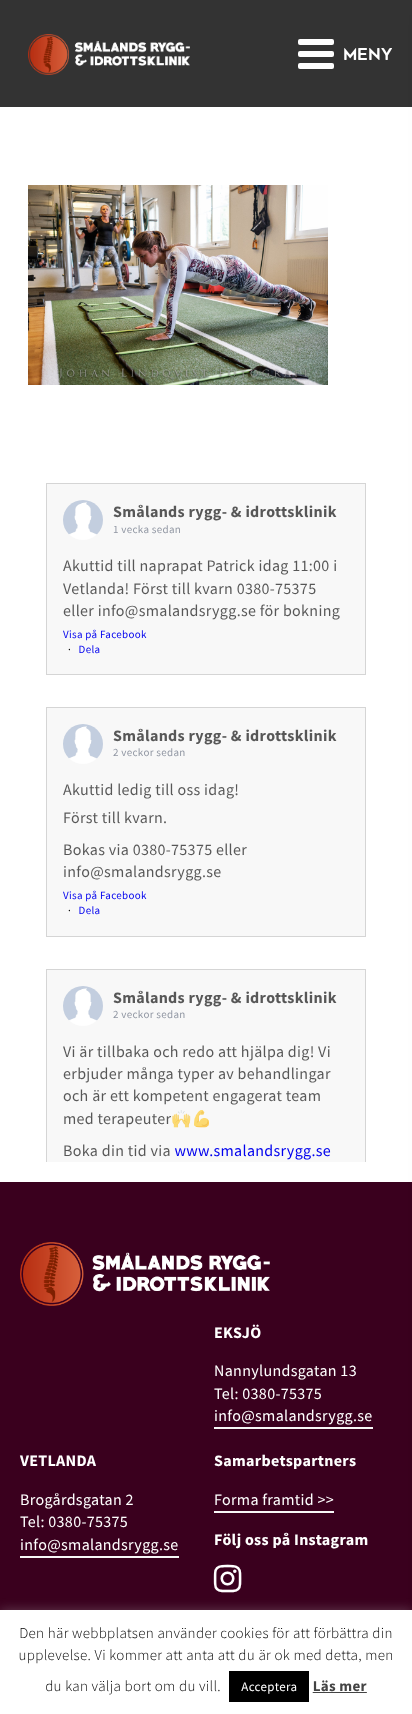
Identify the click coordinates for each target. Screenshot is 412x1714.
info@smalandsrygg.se (293, 1416)
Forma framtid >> (274, 1500)
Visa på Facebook (105, 635)
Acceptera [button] (269, 1686)
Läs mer (340, 1686)
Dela (90, 650)
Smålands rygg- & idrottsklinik (225, 512)
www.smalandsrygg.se (252, 1151)
